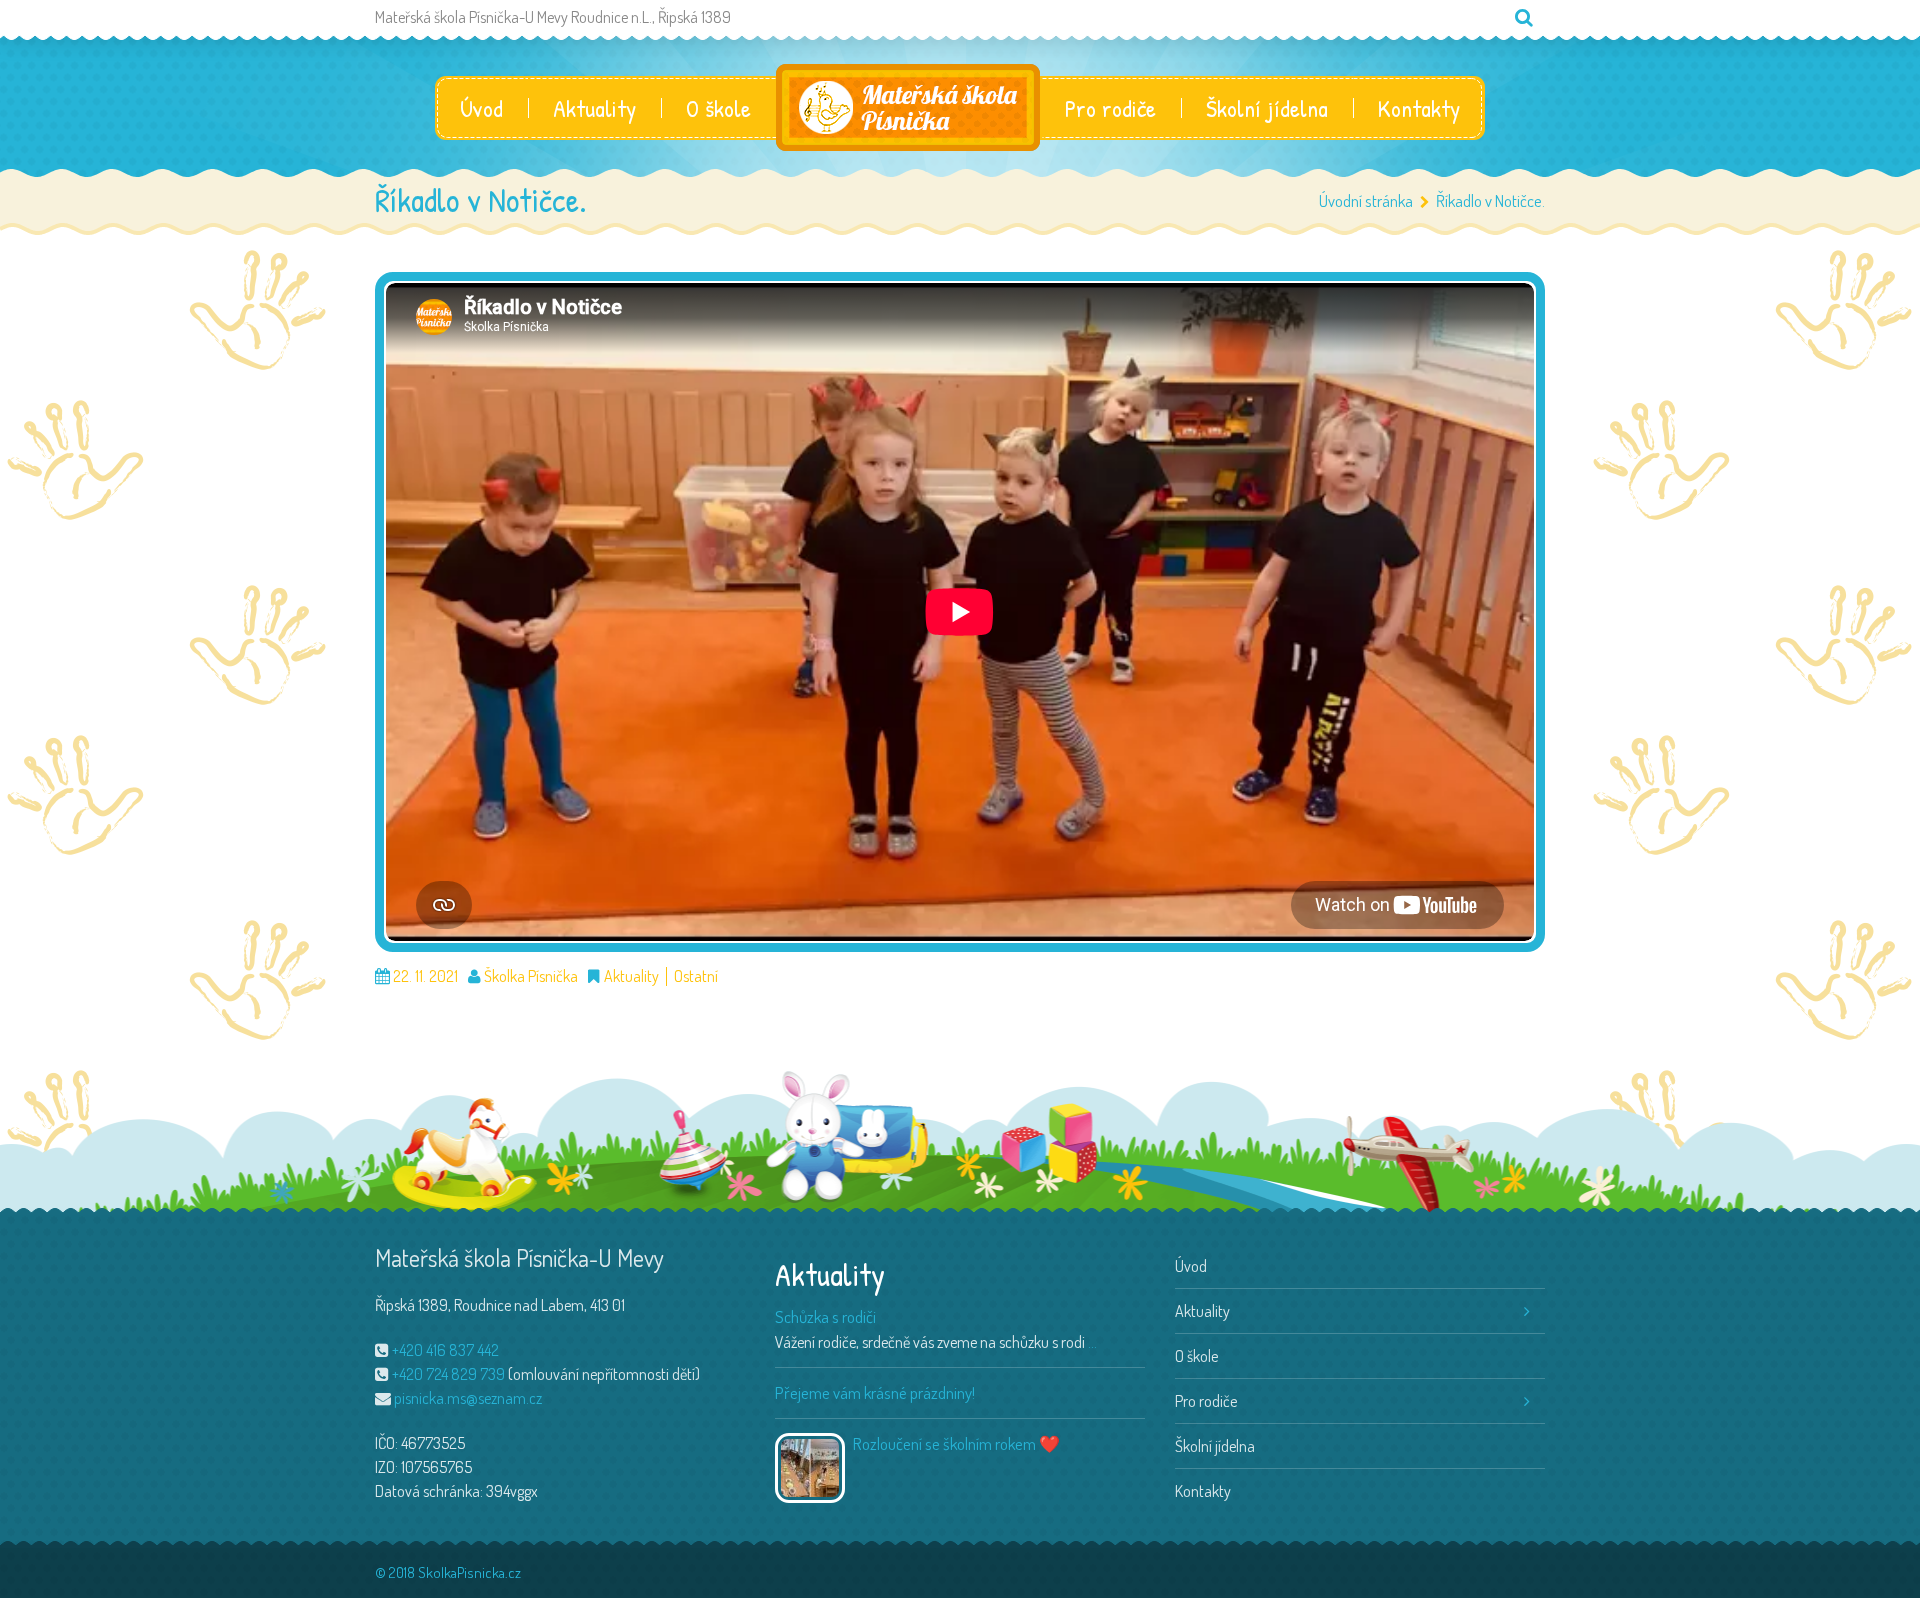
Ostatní (696, 976)
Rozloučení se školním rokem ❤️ (956, 1443)
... (1092, 1342)
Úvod (481, 108)
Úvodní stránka (1366, 200)
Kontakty (1419, 108)
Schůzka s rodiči (825, 1316)
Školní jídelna (1267, 108)
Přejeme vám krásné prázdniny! (875, 1392)
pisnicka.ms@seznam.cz (468, 1398)
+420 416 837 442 (445, 1350)
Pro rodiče (1110, 108)
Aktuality (594, 108)
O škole (718, 108)
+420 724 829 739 (448, 1374)
